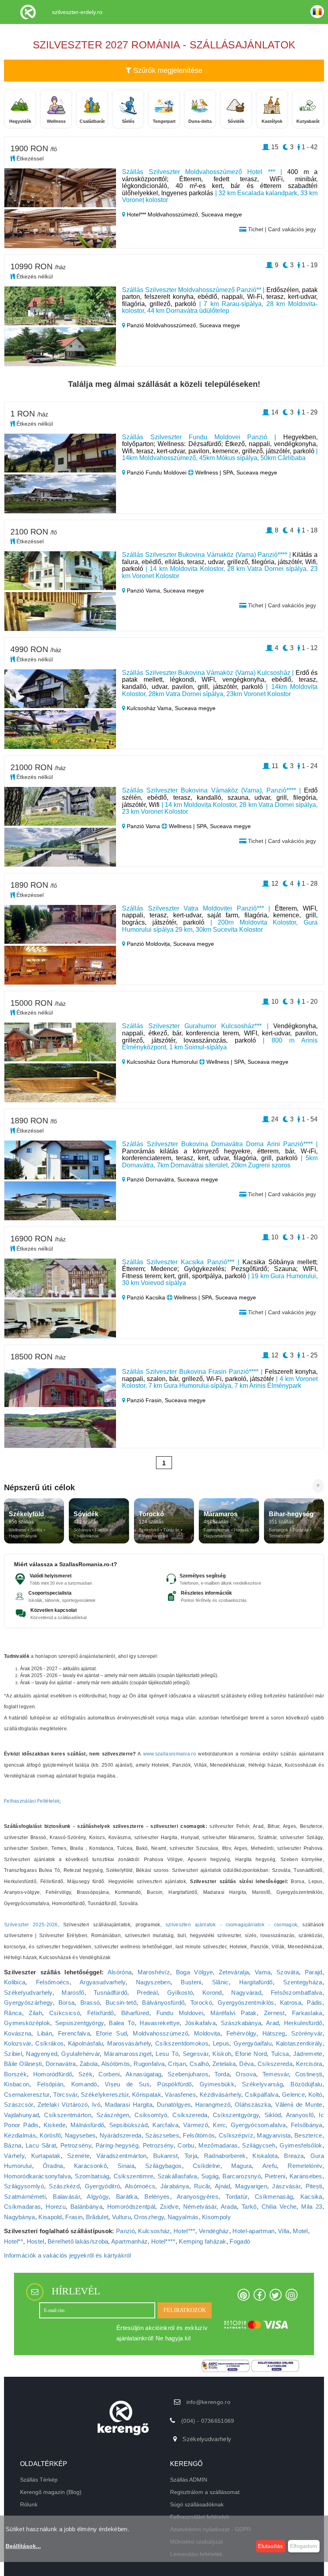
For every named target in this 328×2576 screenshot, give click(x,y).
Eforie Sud (111, 2033)
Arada (229, 2207)
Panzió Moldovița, (149, 944)
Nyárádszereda (121, 2135)
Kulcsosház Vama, (150, 708)
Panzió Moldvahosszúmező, (162, 325)
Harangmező (213, 2105)
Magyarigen (251, 2186)
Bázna (13, 2145)
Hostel (36, 2241)
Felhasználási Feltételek (32, 1801)
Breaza (294, 2156)
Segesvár (196, 2054)
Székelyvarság (262, 2084)
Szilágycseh (259, 2145)
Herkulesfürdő (303, 2023)
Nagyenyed (42, 2054)
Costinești (309, 2074)
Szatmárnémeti (25, 2197)
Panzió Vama (143, 826)
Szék (85, 2074)
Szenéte (78, 2156)
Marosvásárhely (129, 2043)
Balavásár (66, 2197)
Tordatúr (236, 2197)
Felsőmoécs (53, 1982)
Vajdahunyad (21, 2115)
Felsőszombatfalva (297, 1993)
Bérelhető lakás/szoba (78, 2241)
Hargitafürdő (256, 1982)
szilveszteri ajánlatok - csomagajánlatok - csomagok (232, 1925)
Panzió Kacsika (146, 1297)
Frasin (74, 2217)
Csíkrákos (49, 2043)
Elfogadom (304, 2546)
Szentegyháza (303, 1982)
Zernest (274, 2013)
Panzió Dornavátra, (151, 1179)
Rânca (13, 2013)
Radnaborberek (225, 2156)
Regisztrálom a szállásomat (205, 2492)
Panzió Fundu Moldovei (157, 472)
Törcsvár (65, 2095)
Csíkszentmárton (68, 2115)
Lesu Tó (167, 2054)
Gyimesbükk (217, 2084)
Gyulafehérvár (80, 2054)
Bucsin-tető (121, 2003)
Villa (284, 2231)
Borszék (15, 2074)
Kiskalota (265, 2156)
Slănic (220, 1982)
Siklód (273, 2115)
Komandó (84, 2084)
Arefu (270, 2166)
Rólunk (29, 2504)
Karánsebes (306, 2176)
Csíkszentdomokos (182, 2043)
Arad (272, 2023)
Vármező (196, 2125)
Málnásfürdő (87, 2125)
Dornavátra (61, 2064)
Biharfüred (135, 2013)
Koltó (315, 2095)
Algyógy (98, 2197)
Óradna (53, 2166)
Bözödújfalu (306, 2084)
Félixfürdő (101, 2013)
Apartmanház (129, 2241)
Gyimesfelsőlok (301, 2145)
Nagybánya (20, 2217)
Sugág (210, 2176)
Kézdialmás (20, 2135)
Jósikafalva (200, 2023)
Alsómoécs (140, 2186)
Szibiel (13, 2054)
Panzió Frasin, (145, 1400)
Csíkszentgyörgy (236, 2115)
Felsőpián (50, 2084)
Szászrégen (113, 2115)
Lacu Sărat (41, 2145)
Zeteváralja (234, 1972)
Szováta (288, 1972)
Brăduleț (97, 2217)
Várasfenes (180, 2095)
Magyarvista (274, 2135)
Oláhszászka (253, 2105)
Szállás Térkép (39, 2480)
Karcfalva (165, 2125)
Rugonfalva (149, 2064)
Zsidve (169, 2207)
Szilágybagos (164, 2166)
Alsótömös (116, 2064)
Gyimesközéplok (27, 2023)
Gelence (293, 2095)
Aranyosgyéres (198, 2197)
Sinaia (126, 2166)
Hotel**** (163, 2241)
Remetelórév (305, 2166)
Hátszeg (274, 2033)
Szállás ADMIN (189, 2480)
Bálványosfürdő (163, 2003)
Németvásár (200, 2207)
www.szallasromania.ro (170, 1754)
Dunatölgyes (174, 2105)
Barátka (127, 2197)
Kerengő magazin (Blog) (51, 2492)
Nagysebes (80, 2135)
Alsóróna (120, 1972)
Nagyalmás (183, 2217)
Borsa (67, 2003)
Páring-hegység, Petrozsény (135, 2145)
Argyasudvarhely (103, 1982)
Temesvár (276, 2074)
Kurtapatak (46, 2156)
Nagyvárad (246, 1993)
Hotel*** (184, 2231)
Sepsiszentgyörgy (80, 2023)
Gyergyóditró (103, 2186)
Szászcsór (19, 2105)
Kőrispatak (147, 2095)
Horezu (56, 2207)
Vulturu (121, 2217)
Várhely (14, 2156)
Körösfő (50, 2135)
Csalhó (199, 2064)
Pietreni (275, 2176)
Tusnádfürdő (110, 1993)
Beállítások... (23, 2546)
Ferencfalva (74, 2033)
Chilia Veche (279, 2207)
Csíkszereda (275, 2064)
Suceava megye (222, 214)
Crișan (177, 2064)
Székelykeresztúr (105, 2095)
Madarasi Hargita (129, 2105)
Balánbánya (86, 2207)
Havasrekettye (160, 2023)
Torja (191, 2156)
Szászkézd (64, 2186)
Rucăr (202, 2186)
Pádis (315, 2003)
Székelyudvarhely (28, 1993)
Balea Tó (122, 2023)
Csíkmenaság (274, 2197)
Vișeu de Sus (127, 2084)
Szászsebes (162, 2135)
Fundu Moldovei (180, 2013)
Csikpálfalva (262, 2095)
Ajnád (223, 2186)
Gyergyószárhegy (28, 2003)
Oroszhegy (149, 2217)
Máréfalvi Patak (234, 2013)
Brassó (90, 2003)
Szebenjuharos (188, 2074)
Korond (212, 1993)
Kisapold (50, 2217)
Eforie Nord (251, 2054)
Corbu (186, 2145)
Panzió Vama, (144, 590)
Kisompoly (216, 2217)
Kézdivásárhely (220, 2095)
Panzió (125, 2231)
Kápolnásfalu (86, 2043)
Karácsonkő (90, 2166)
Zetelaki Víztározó (63, 2105)
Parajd (314, 1972)
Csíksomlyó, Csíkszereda (171, 2115)
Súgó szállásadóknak (197, 2504)
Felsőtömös (199, 2135)
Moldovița (207, 2033)
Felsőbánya (307, 2125)
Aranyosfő (300, 2115)
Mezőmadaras (218, 2145)
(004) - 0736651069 (208, 2421)
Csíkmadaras (22, 2207)
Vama (263, 1972)
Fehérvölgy (241, 2033)
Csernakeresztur (27, 2095)
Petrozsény (76, 2145)
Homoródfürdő (53, 2074)
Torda (222, 2074)
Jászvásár (286, 2186)
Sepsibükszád (129, 2125)
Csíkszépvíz (236, 2135)
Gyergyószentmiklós (246, 2003)
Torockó (201, 2003)
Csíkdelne (207, 2166)
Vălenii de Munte (299, 2105)
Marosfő (73, 1993)
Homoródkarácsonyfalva (37, 2176)
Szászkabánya (241, 2023)
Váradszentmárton (122, 2156)
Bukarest (165, 2156)
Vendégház (214, 2231)
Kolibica (15, 1982)
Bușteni (191, 1982)
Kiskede (55, 2125)
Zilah (35, 2013)
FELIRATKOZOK (185, 2310)
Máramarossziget (128, 2054)
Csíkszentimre (134, 2176)
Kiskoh (222, 2054)
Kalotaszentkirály (299, 2043)
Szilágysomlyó (24, 2186)
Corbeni (109, 2074)
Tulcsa (280, 2054)
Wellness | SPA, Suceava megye (235, 472)
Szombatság (92, 2176)
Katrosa (291, 2003)
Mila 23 (312, 2207)
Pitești (314, 2186)
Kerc (219, 2125)
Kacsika (311, 2197)
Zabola (89, 2064)
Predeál (147, 1993)
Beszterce (308, 2135)
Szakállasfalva (177, 2176)
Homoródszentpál (131, 2207)
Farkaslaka (307, 2013)
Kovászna (18, 2033)
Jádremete (308, 2054)
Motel (300, 2231)
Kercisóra (309, 2064)
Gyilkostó (180, 1993)
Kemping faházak (203, 2241)
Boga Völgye (194, 1972)
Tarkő (249, 2207)
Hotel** (14, 2241)
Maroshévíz (154, 1972)
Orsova (246, 2074)
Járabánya (175, 2186)
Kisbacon (17, 2084)
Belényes (157, 2197)
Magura (242, 2166)
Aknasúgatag (143, 2074)
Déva (246, 2064)
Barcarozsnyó (242, 2176)
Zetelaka (224, 2064)
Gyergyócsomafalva (258, 2125)
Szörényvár (307, 2033)
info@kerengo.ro (209, 2402)
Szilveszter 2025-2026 (31, 1925)
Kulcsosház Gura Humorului (162, 1062)
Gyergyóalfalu (253, 2043)
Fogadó (240, 2241)
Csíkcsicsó (65, 2013)
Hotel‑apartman (253, 2231)
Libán (45, 2033)
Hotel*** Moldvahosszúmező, (163, 214)
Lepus (221, 2043)
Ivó (96, 2105)
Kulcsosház (154, 2231)
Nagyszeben (153, 1982)
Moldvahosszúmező (160, 2033)
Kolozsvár (18, 2043)
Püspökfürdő (174, 2084)
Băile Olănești (23, 2064)
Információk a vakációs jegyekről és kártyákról (68, 2255)
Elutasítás (270, 2546)
